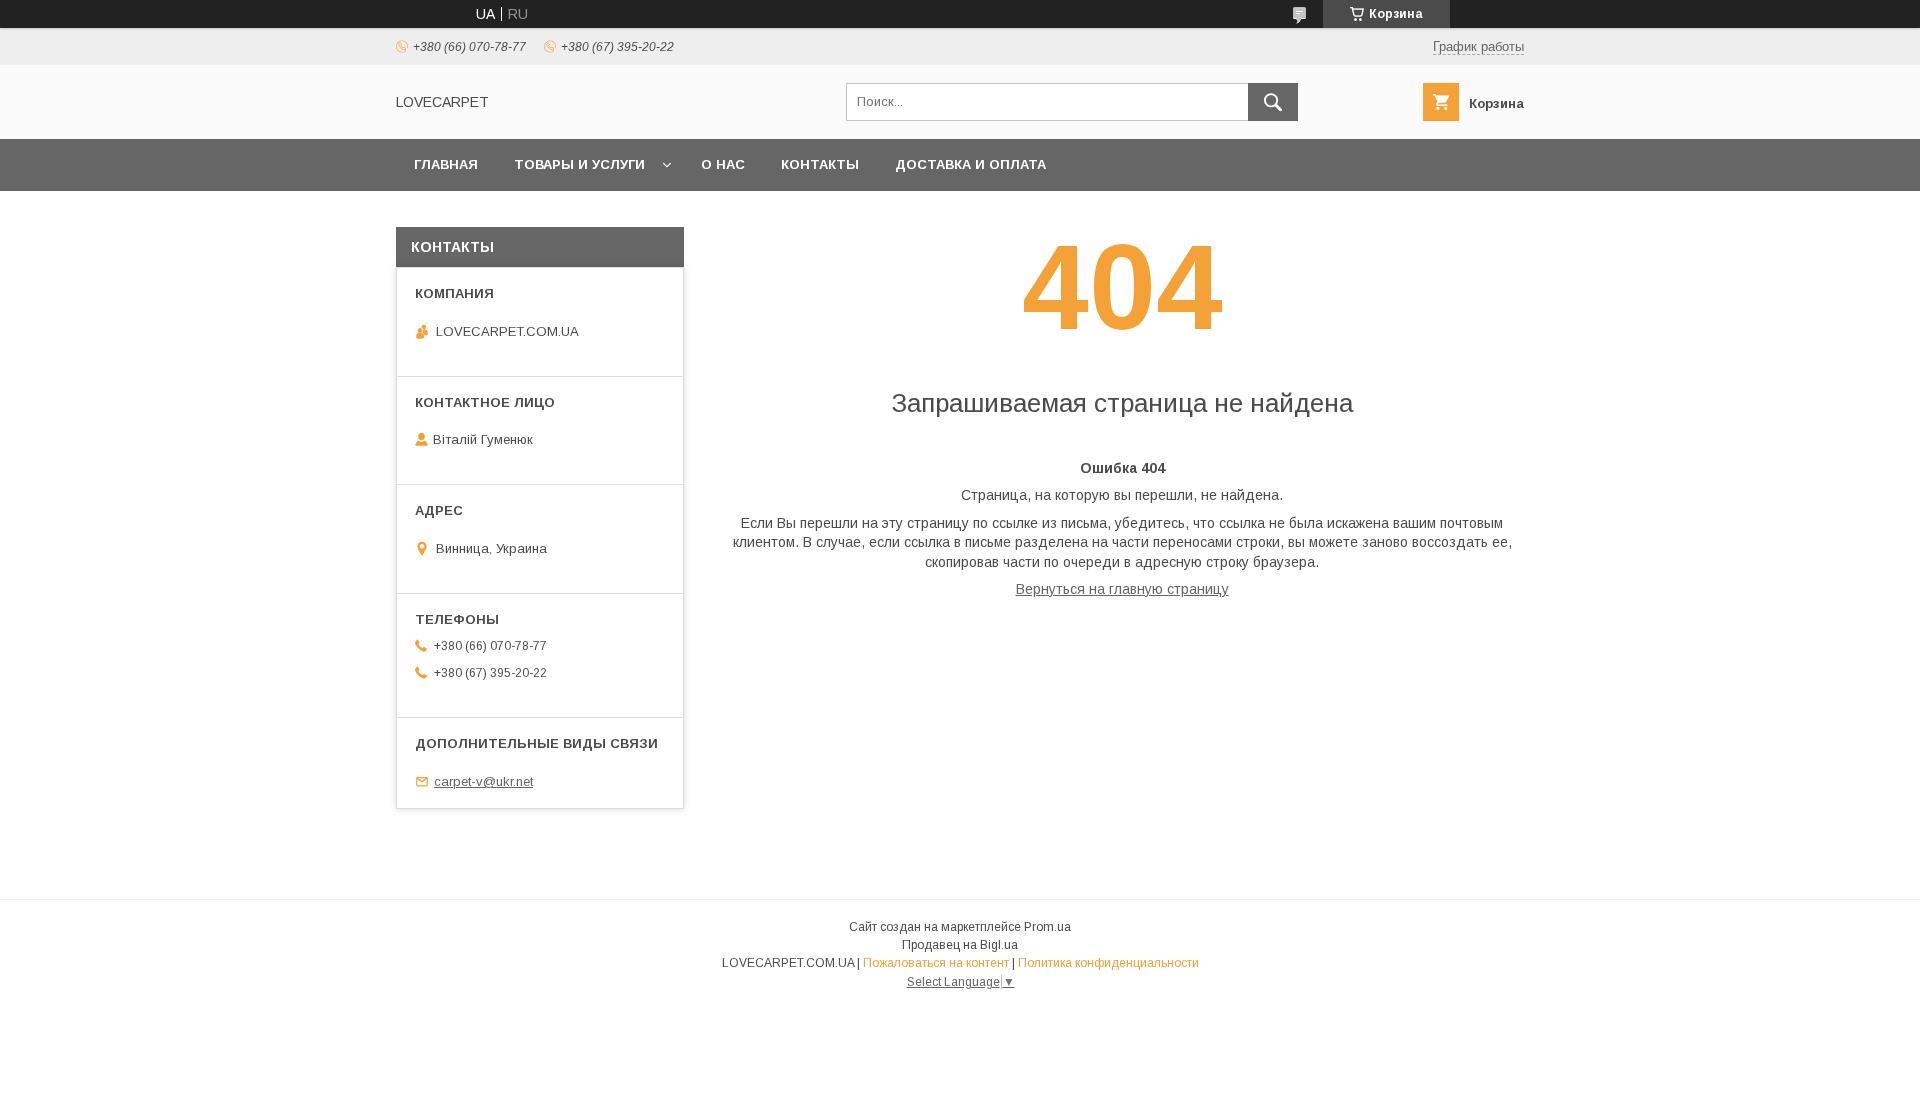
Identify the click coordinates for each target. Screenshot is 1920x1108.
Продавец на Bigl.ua (960, 945)
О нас (723, 164)
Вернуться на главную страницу (1122, 589)
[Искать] (1273, 102)
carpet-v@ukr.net (483, 781)
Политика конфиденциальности (1108, 963)
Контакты (820, 164)
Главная (446, 164)
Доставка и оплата (970, 164)
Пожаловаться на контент (936, 963)
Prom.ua (1047, 927)
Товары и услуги (579, 164)
